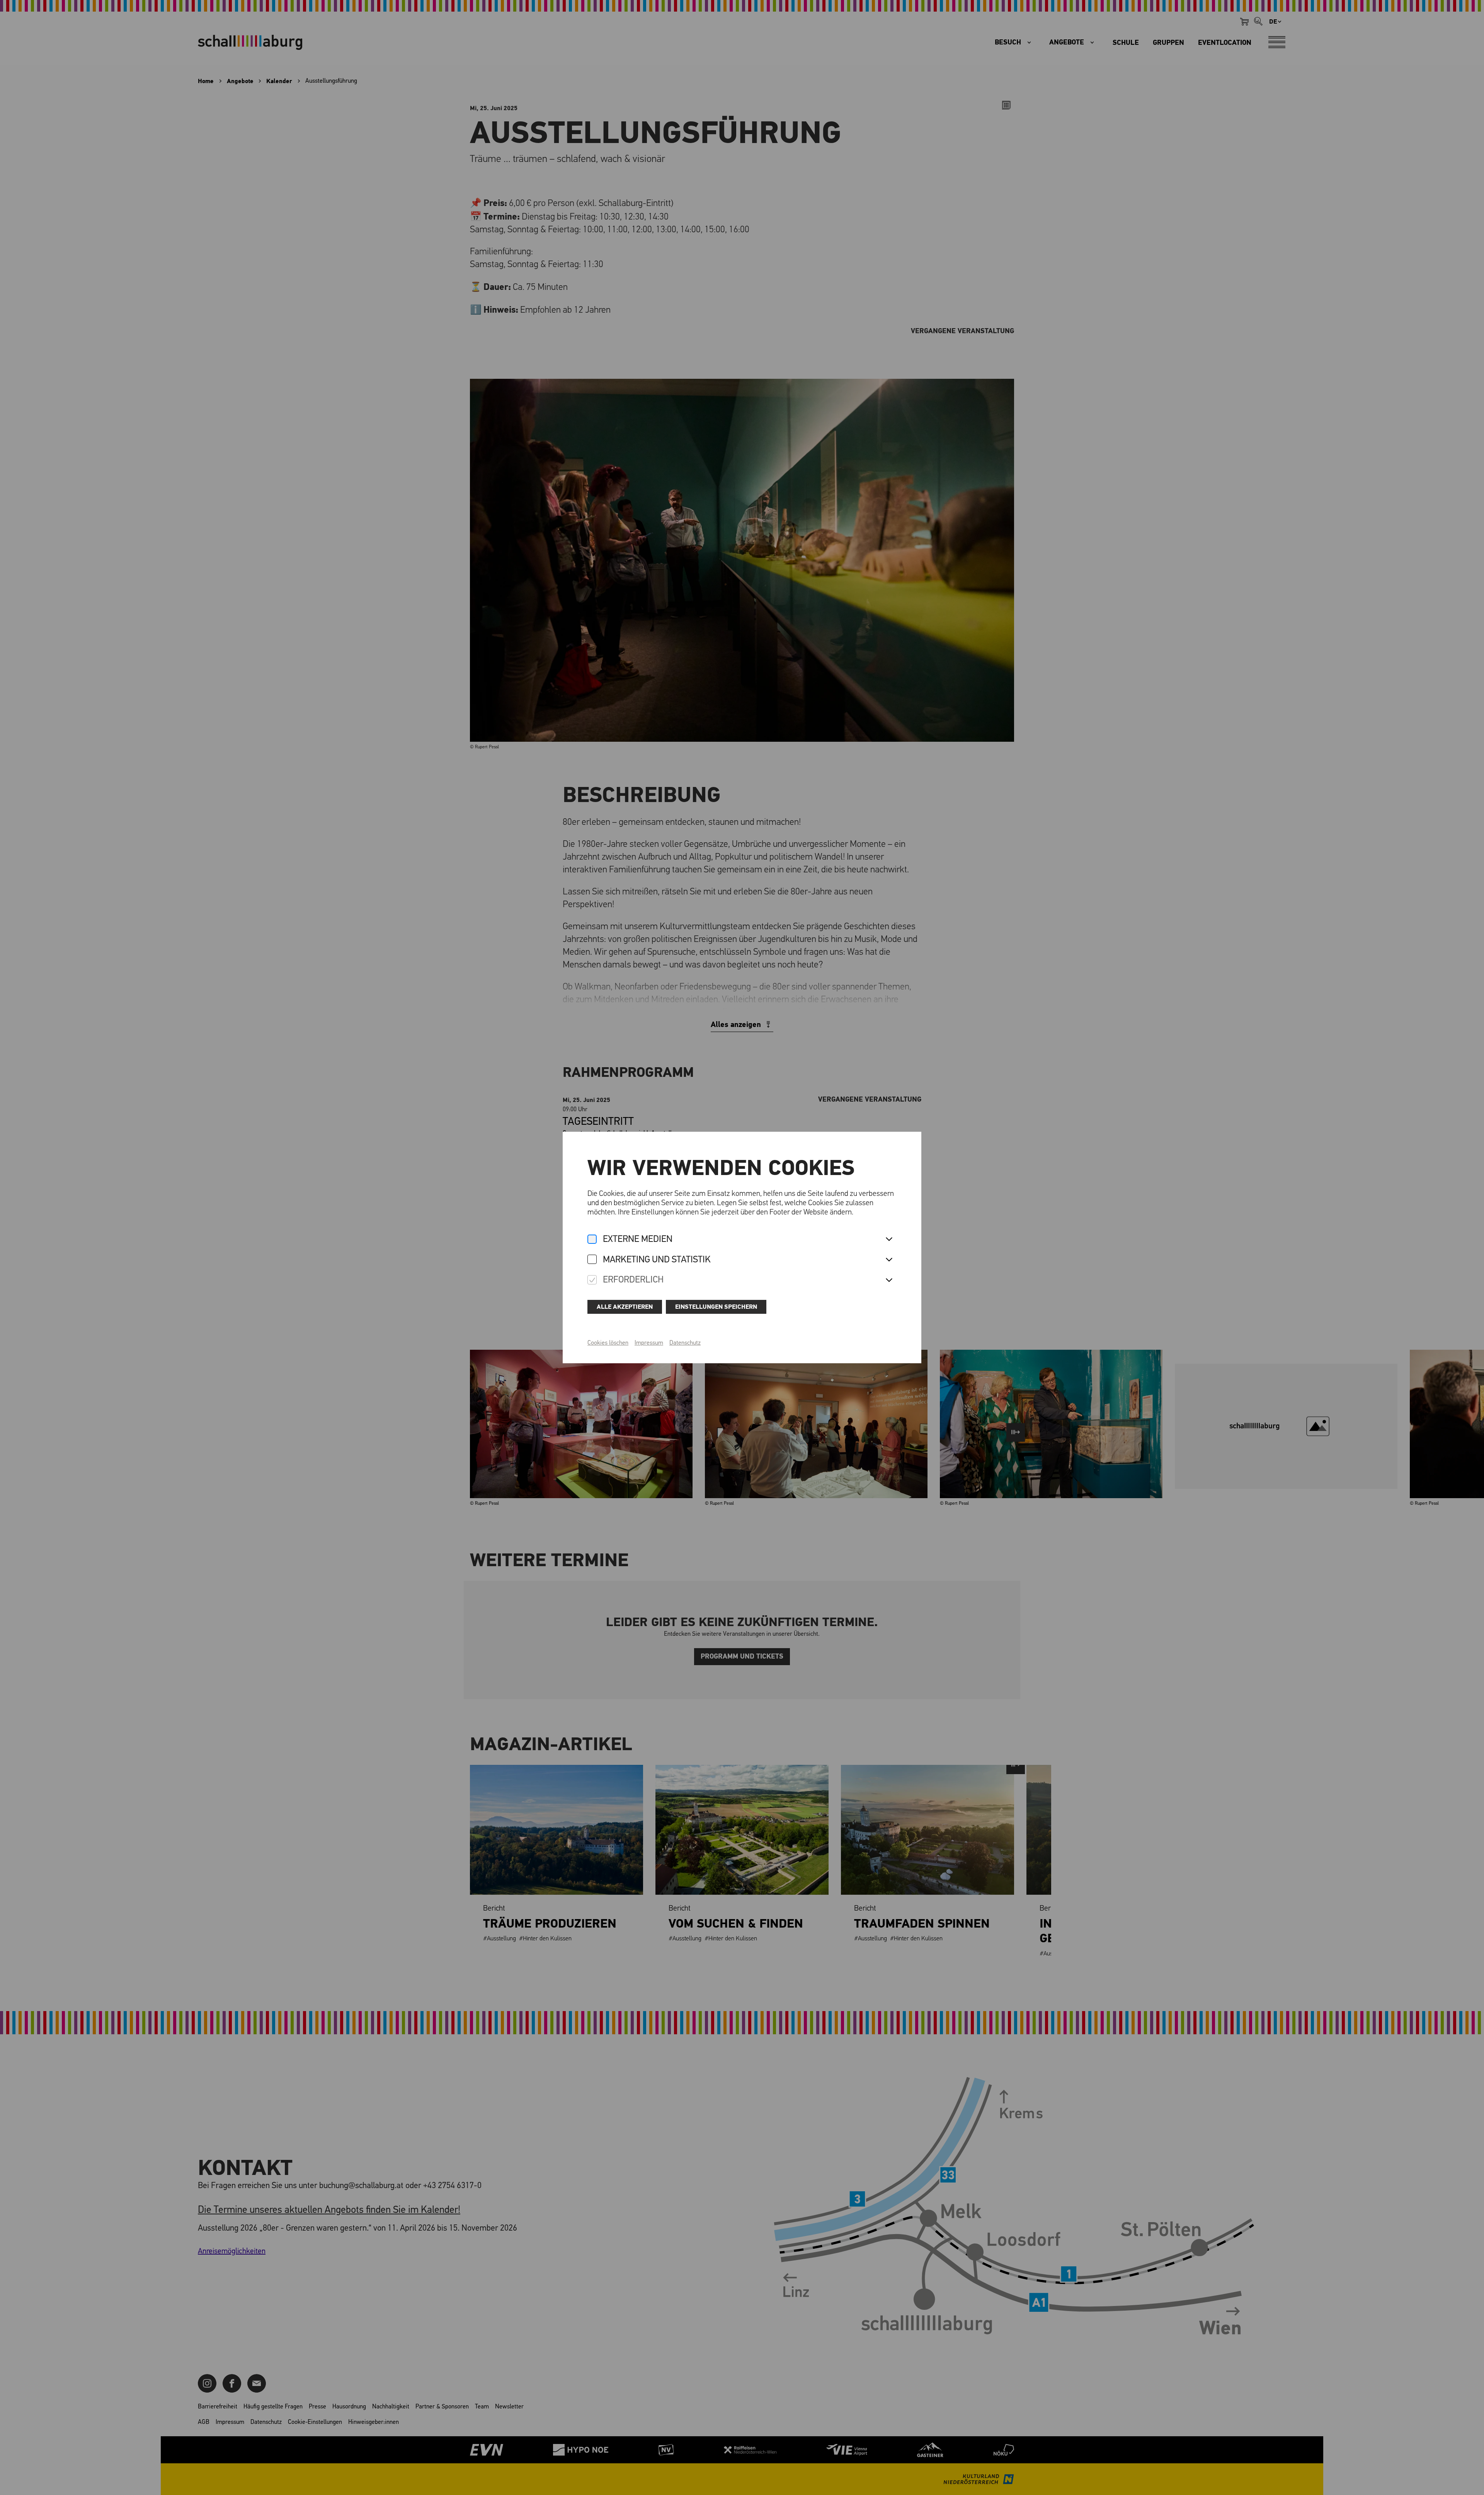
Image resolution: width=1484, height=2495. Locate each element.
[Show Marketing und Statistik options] (889, 1260)
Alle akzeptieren (625, 1307)
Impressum (649, 1343)
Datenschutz (685, 1343)
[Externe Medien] (592, 1240)
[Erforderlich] (592, 1280)
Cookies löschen (608, 1343)
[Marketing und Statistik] (592, 1260)
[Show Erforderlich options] (889, 1281)
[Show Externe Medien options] (889, 1240)
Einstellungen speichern (716, 1307)
